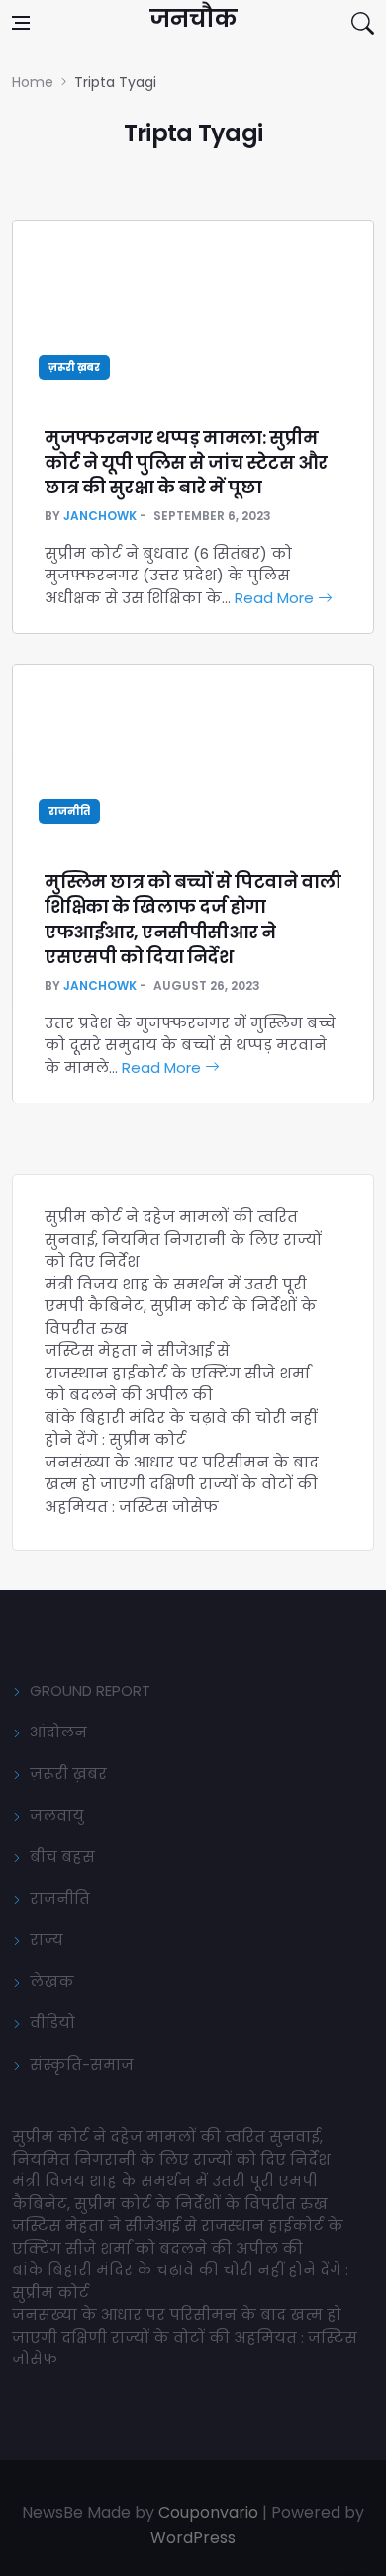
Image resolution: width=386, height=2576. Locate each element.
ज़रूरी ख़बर (74, 367)
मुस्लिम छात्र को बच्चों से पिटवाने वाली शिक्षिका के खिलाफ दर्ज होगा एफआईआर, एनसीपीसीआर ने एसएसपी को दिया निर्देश (193, 919)
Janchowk (100, 516)
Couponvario (208, 2512)
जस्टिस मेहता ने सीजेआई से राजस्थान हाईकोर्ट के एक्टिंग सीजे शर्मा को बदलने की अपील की (177, 1373)
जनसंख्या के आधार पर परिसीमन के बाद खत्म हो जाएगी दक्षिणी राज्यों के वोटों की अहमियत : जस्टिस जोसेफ (182, 1484)
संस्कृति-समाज (82, 2064)
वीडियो (52, 2023)
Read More (276, 598)
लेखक (52, 1981)
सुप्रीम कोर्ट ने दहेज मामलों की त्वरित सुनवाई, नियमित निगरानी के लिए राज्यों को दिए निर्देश (183, 1239)
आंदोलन (58, 1732)
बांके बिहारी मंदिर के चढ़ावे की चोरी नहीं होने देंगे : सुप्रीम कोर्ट (181, 1429)
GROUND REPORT (90, 1690)
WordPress (193, 2538)
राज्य (47, 1940)
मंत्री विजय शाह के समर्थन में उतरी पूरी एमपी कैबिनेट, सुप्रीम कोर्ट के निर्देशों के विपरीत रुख (181, 1306)
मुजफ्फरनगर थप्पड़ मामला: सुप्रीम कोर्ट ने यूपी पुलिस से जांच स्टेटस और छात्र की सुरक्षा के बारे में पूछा (186, 462)
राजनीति (69, 811)
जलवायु (57, 1815)
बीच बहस (62, 1857)
